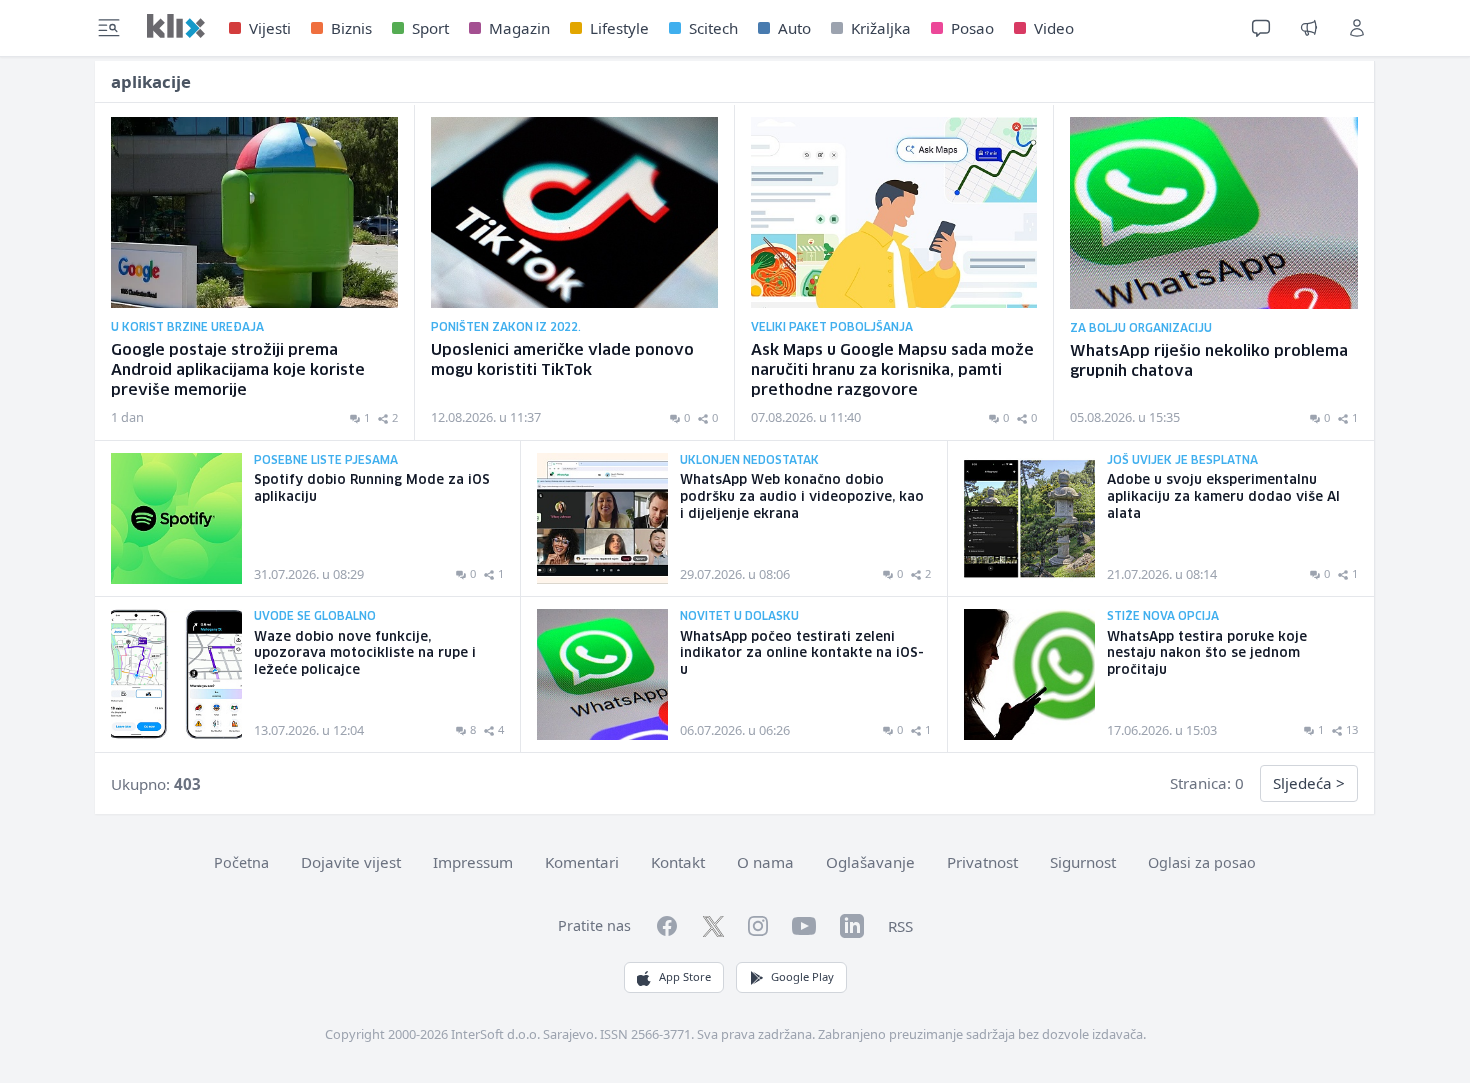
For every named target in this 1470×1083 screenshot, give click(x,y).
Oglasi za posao (1202, 862)
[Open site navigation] (109, 28)
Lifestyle (619, 28)
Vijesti (270, 28)
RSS (900, 926)
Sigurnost (1083, 862)
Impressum (473, 862)
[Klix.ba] (176, 26)
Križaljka (881, 28)
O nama (765, 862)
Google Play (802, 976)
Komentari (582, 862)
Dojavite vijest (351, 862)
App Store (685, 976)
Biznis (351, 28)
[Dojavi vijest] (1309, 28)
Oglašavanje (870, 862)
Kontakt (678, 862)
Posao (972, 28)
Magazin (519, 28)
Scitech (713, 28)
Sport (430, 28)
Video (1054, 28)
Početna (241, 862)
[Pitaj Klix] (1261, 28)
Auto (794, 28)
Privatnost (982, 862)
